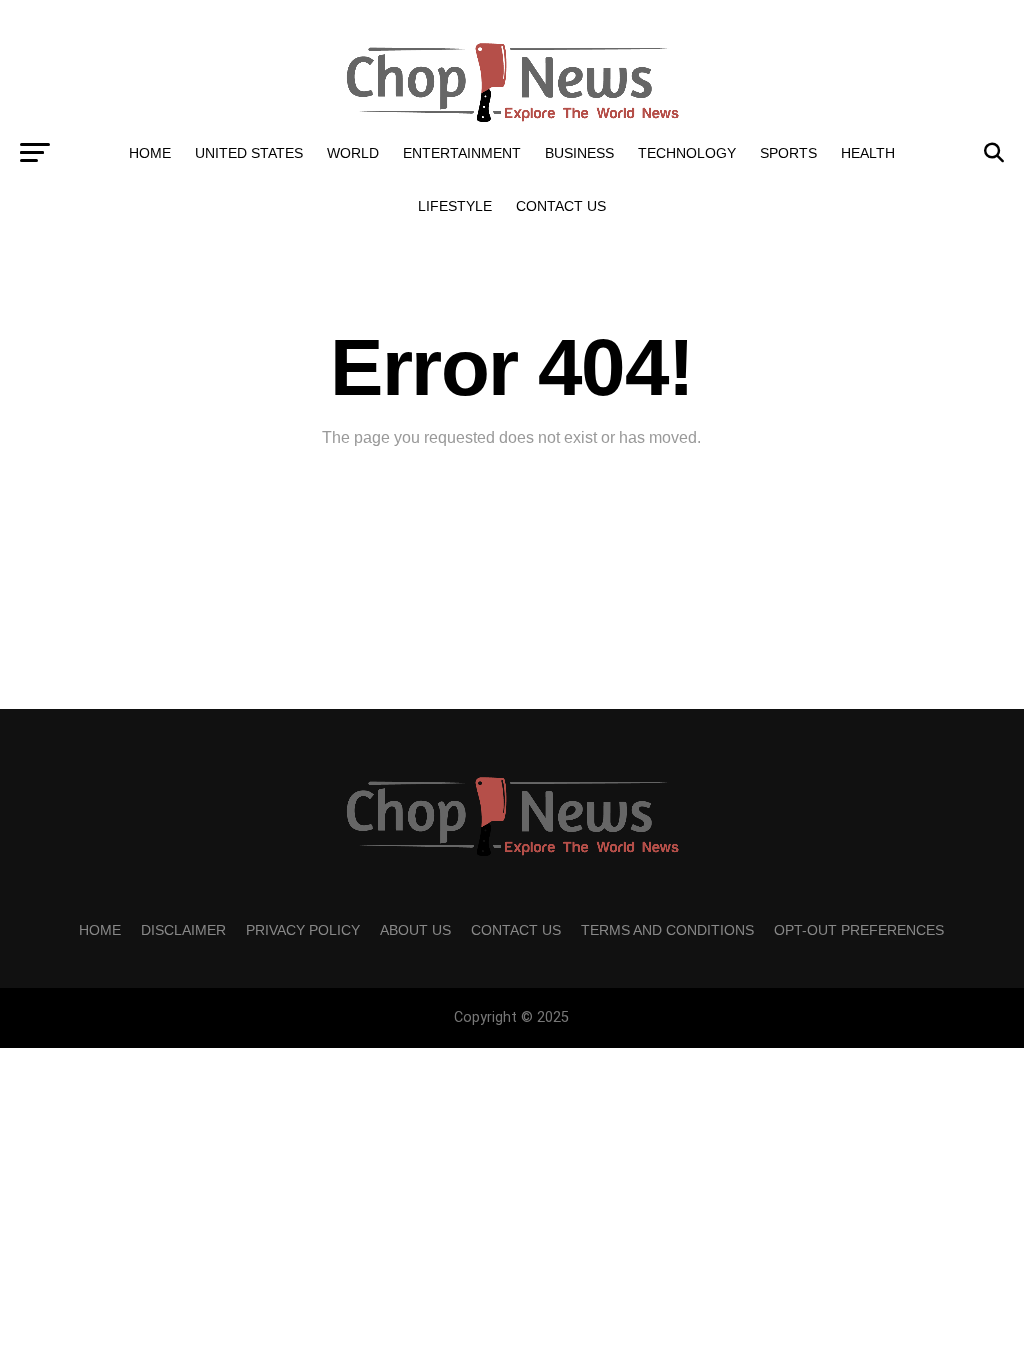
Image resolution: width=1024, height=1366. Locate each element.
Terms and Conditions (667, 930)
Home (150, 153)
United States (249, 153)
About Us (415, 930)
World (353, 153)
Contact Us (561, 206)
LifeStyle (455, 206)
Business (579, 153)
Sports (788, 153)
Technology (687, 153)
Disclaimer (183, 930)
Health (868, 153)
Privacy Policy (303, 930)
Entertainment (462, 153)
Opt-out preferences (859, 930)
